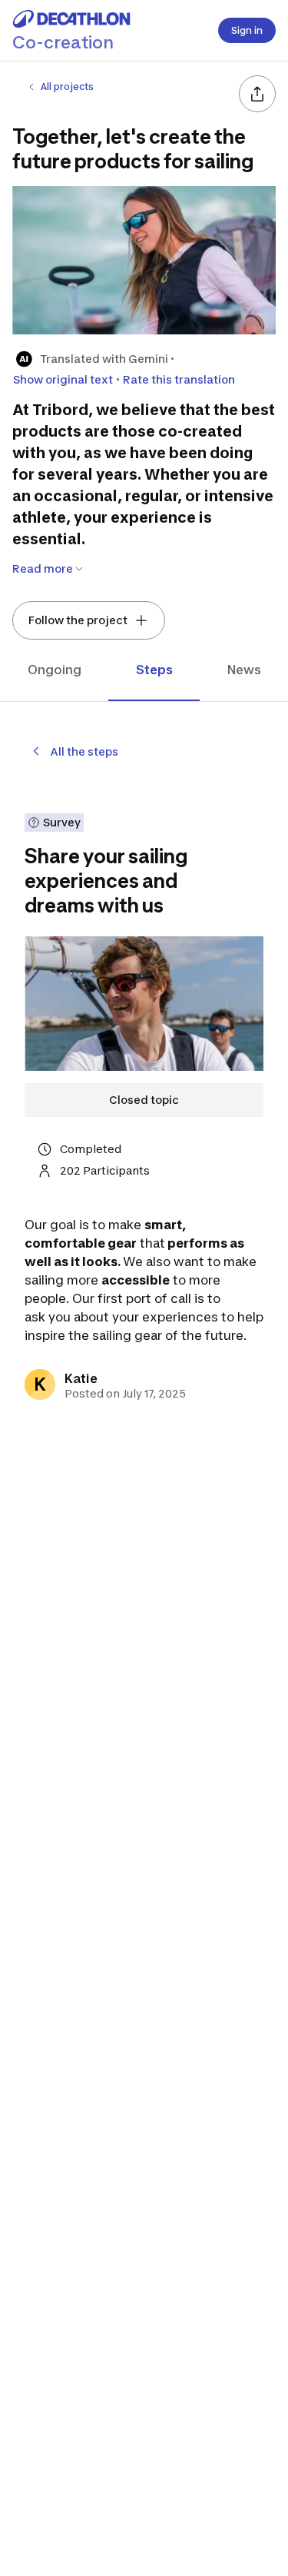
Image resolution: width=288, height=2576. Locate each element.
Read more (43, 568)
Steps (154, 670)
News (244, 670)
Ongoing (55, 670)
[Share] (257, 94)
